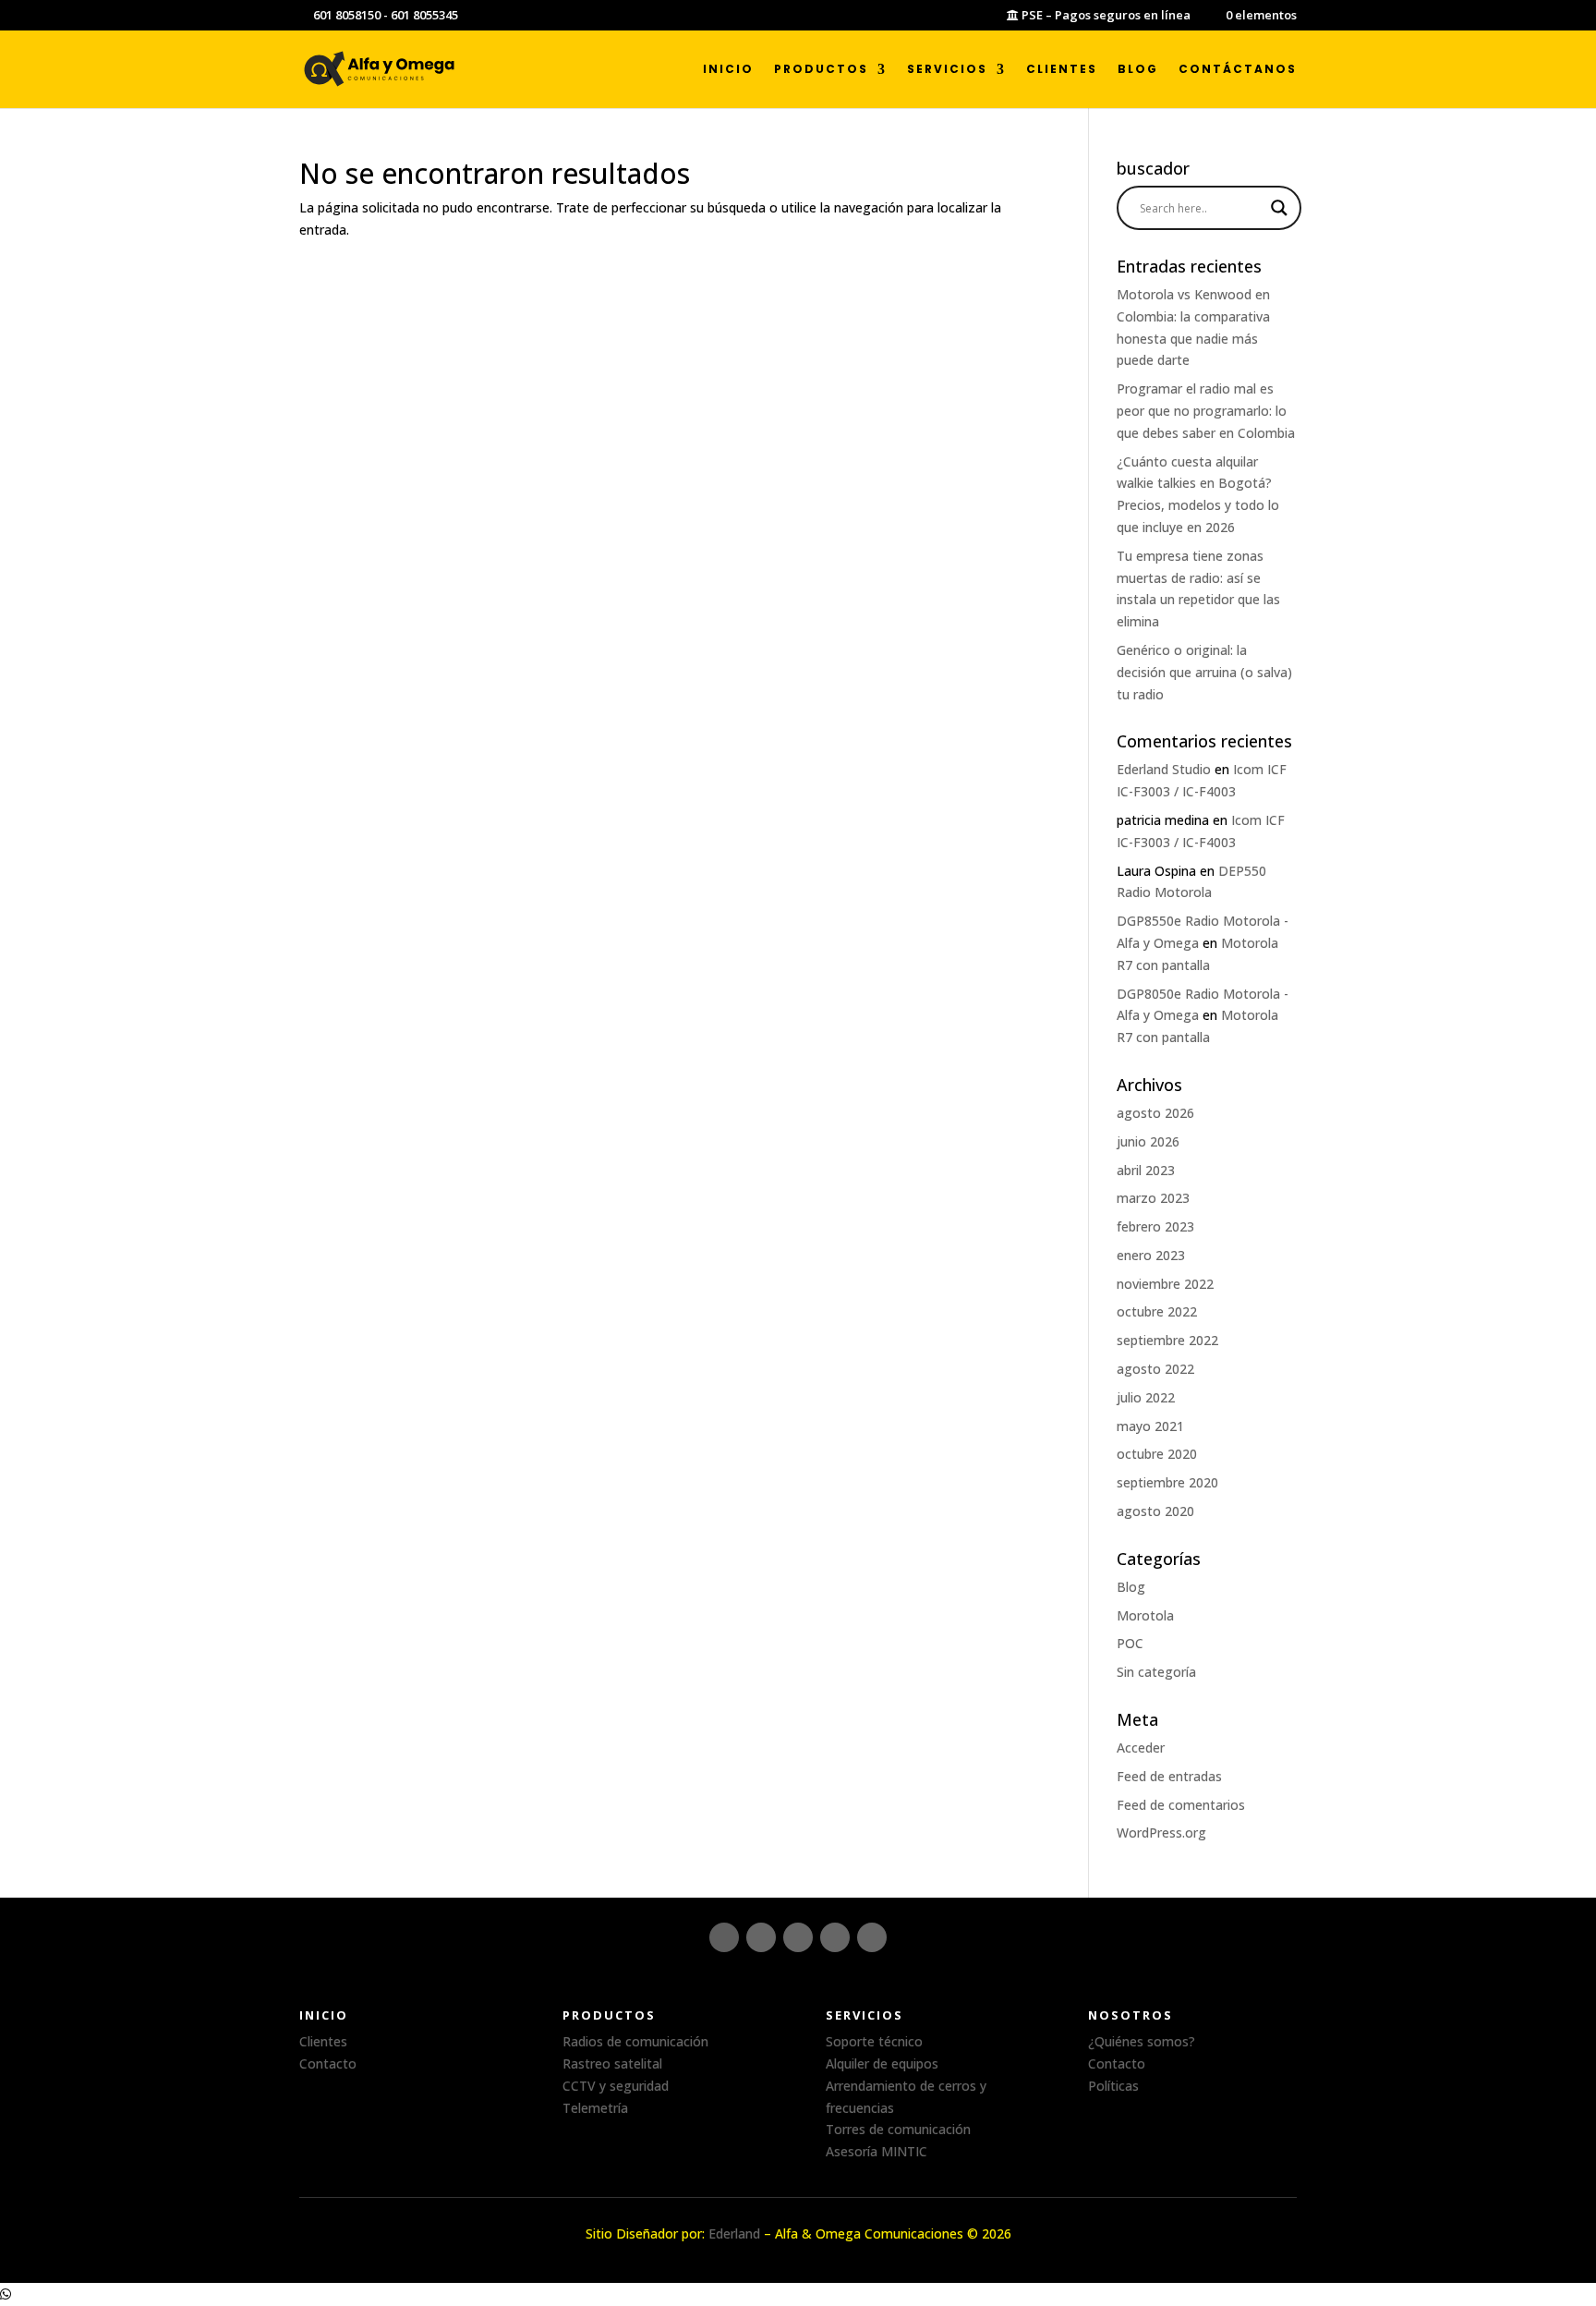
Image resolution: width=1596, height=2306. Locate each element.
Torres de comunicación (898, 2129)
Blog (1138, 70)
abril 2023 (1146, 1170)
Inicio (728, 70)
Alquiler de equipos (882, 2063)
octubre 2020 (1157, 1454)
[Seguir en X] (835, 1937)
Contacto (328, 2063)
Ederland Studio (1164, 769)
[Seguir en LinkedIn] (798, 1937)
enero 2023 (1151, 1255)
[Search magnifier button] (1279, 208)
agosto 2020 (1155, 1511)
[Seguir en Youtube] (872, 1937)
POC (1130, 1643)
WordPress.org (1161, 1833)
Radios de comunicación (635, 2041)
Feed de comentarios (1181, 1805)
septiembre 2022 (1167, 1340)
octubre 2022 (1157, 1311)
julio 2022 (1146, 1397)
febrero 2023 (1155, 1226)
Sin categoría (1156, 1672)
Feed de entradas (1169, 1776)
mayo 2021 (1150, 1426)
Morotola (1145, 1615)
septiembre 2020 (1167, 1482)
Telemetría (595, 2108)
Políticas (1113, 2086)
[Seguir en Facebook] (761, 1937)
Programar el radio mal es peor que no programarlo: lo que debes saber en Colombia (1206, 411)
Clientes (1062, 70)
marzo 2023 (1153, 1198)
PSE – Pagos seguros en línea (1105, 16)
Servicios (947, 70)
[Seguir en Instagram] (724, 1937)
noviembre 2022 (1165, 1284)
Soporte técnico (874, 2041)
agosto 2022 (1155, 1369)
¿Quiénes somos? (1142, 2041)
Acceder (1141, 1748)
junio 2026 (1148, 1141)
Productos (821, 70)
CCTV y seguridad (616, 2086)
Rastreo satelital (612, 2063)
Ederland (734, 2233)
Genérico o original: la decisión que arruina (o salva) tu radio (1204, 672)
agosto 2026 (1155, 1113)
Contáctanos (1238, 70)
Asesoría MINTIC (877, 2151)
